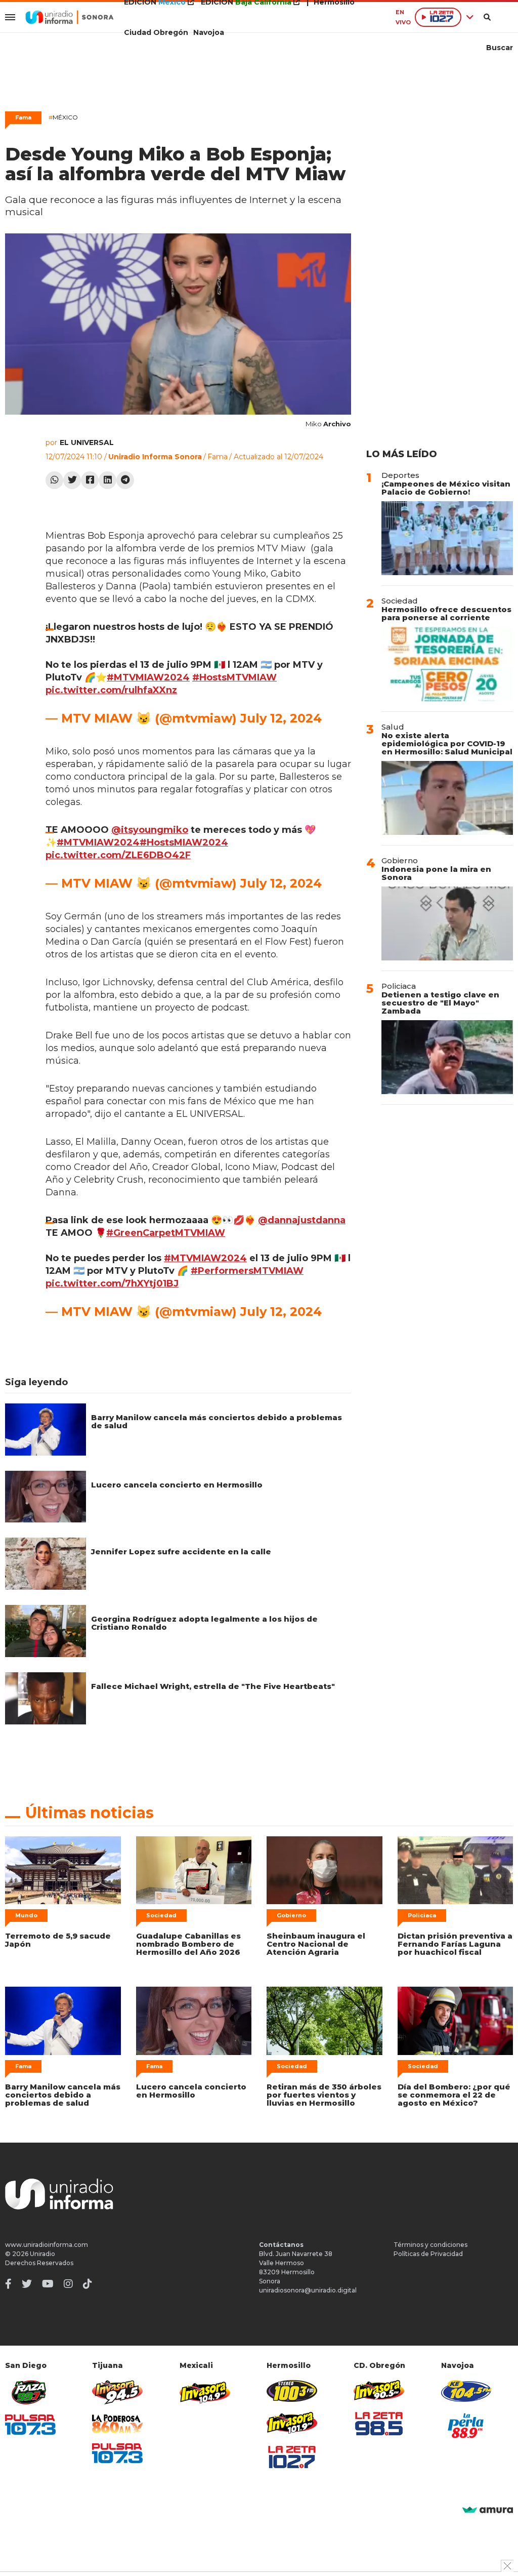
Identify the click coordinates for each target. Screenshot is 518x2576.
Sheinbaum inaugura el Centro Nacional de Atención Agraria (316, 1944)
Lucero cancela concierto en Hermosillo (177, 1485)
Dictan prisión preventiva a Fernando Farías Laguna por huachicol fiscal (455, 1944)
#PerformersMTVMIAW (247, 1271)
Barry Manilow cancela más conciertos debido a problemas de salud (217, 1421)
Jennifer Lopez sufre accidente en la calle (181, 1552)
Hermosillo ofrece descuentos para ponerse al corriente (446, 613)
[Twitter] (72, 480)
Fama (23, 117)
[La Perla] (466, 2426)
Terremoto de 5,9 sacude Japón (58, 1940)
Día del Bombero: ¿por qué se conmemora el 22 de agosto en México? (454, 2095)
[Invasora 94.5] (117, 2392)
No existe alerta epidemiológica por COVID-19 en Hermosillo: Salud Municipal (447, 743)
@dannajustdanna (302, 1220)
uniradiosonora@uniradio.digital (308, 2290)
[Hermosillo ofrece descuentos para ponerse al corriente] (447, 664)
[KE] (466, 2391)
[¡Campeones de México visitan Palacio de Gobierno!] (447, 538)
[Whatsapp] (54, 480)
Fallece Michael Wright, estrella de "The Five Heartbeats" (213, 1686)
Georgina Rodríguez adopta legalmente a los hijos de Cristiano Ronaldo (204, 1623)
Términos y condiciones (430, 2245)
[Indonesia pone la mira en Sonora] (447, 923)
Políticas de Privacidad (428, 2254)
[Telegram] (125, 480)
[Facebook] (90, 480)
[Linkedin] (107, 480)
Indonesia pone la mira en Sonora (436, 873)
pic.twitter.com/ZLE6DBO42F (118, 855)
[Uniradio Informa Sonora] (70, 17)
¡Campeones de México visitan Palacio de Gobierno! (446, 488)
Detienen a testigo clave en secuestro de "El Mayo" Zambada (440, 1003)
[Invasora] (30, 2392)
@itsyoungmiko (150, 830)
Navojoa (209, 32)
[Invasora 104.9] (205, 2392)
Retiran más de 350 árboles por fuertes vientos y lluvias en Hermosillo (324, 2095)
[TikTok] (88, 2284)
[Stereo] (292, 2391)
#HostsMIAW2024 (184, 842)
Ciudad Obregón (156, 32)
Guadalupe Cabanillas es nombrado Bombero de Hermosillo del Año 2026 (188, 1944)
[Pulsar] (30, 2424)
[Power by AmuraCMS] (488, 2510)
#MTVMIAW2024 (148, 677)
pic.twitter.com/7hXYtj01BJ (112, 1283)
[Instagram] (68, 2284)
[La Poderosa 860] (117, 2424)
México (63, 117)
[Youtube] (48, 2284)
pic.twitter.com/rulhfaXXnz (111, 690)
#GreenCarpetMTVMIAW (166, 1233)
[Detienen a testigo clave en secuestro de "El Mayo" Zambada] (447, 1057)
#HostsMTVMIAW (234, 677)
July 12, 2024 (281, 718)
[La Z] (292, 2457)
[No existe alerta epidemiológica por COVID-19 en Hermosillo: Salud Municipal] (447, 798)
